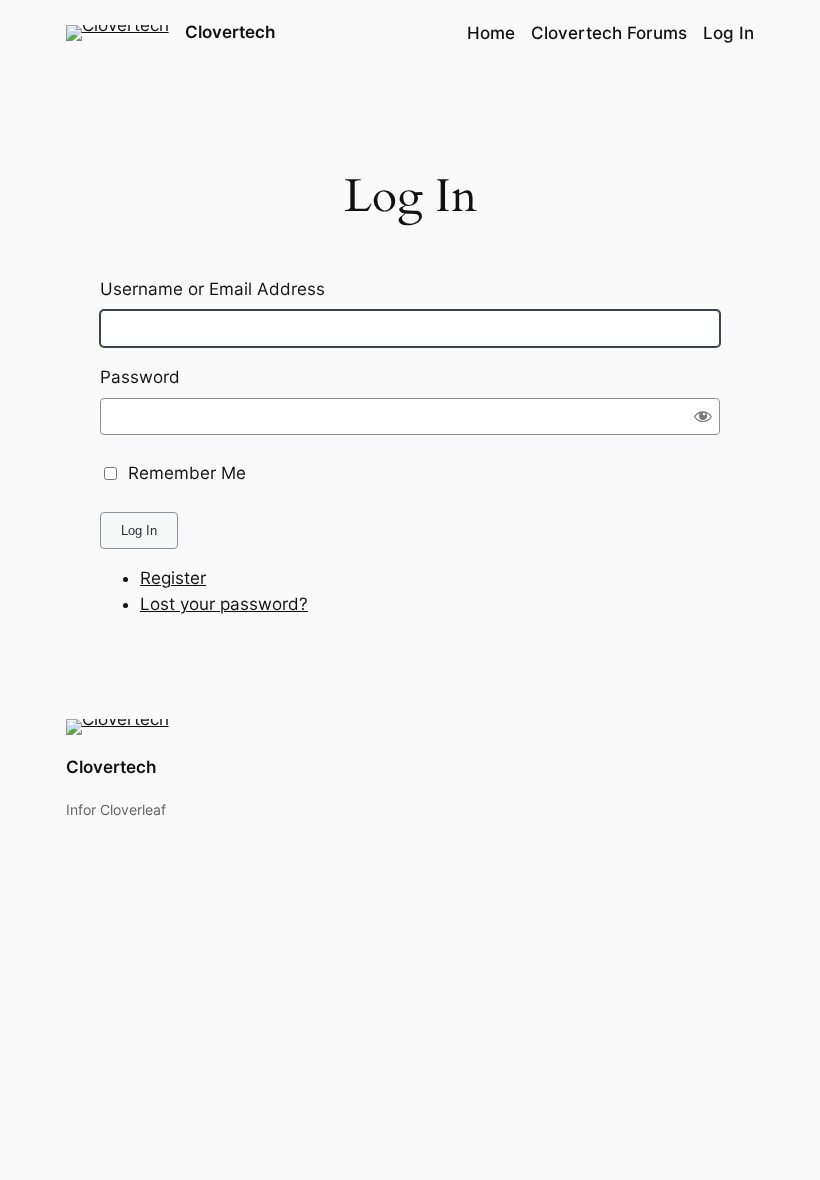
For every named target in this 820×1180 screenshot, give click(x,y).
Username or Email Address (212, 289)
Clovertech (230, 32)
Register (173, 578)
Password (140, 377)
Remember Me (187, 473)
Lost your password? (224, 604)
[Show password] (703, 416)
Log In (139, 530)
